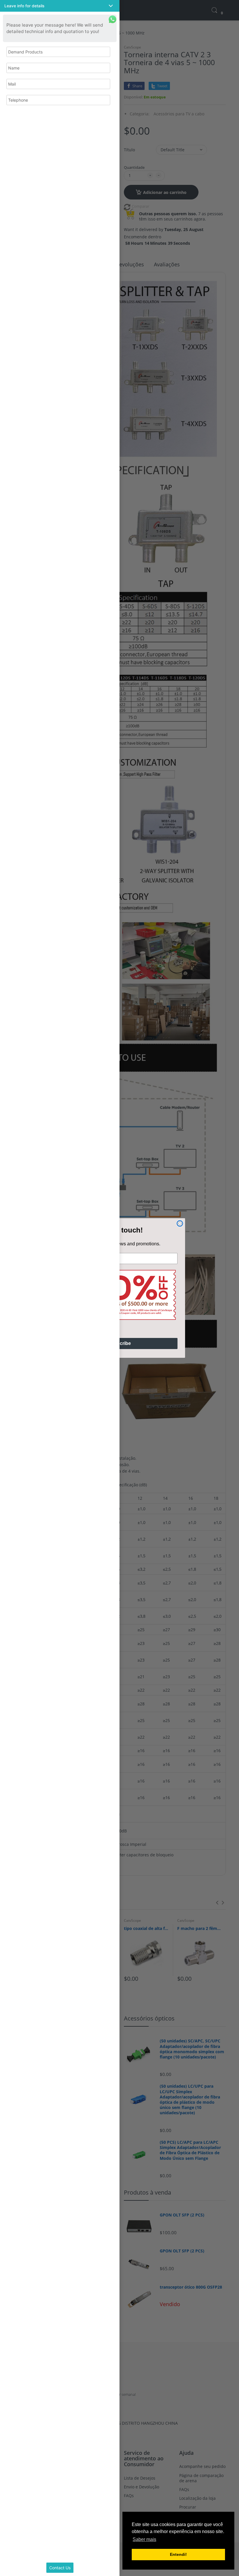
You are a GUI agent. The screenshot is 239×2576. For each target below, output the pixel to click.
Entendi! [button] (178, 2554)
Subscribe (119, 1343)
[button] (60, 6)
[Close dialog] (180, 1223)
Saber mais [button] (144, 2539)
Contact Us (60, 2568)
